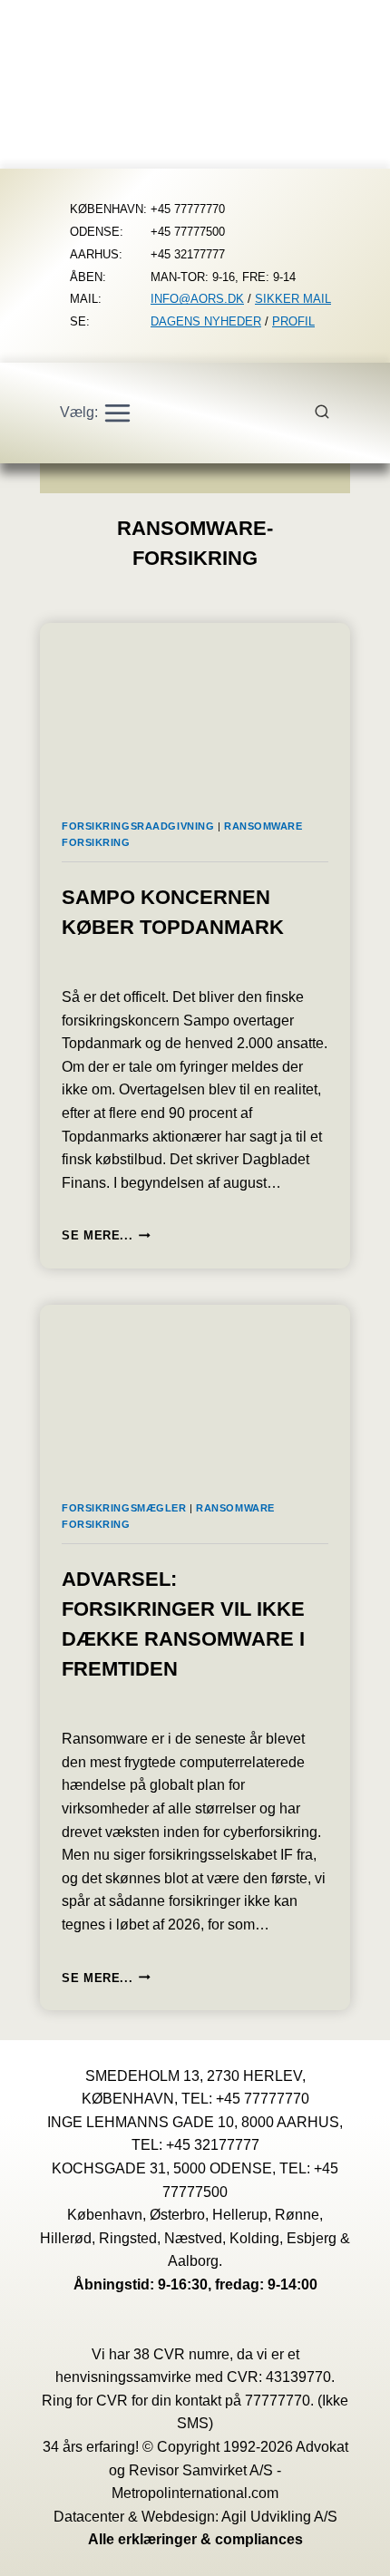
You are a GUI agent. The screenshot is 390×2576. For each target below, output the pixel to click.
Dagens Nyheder (206, 321)
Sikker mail (293, 299)
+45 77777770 (263, 2099)
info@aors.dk (197, 299)
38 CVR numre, (183, 2354)
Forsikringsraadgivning (138, 826)
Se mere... (106, 1235)
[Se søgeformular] (332, 413)
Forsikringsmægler (124, 1508)
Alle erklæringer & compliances (195, 2539)
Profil (293, 321)
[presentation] (195, 710)
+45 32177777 (213, 2145)
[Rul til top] (350, 2549)
